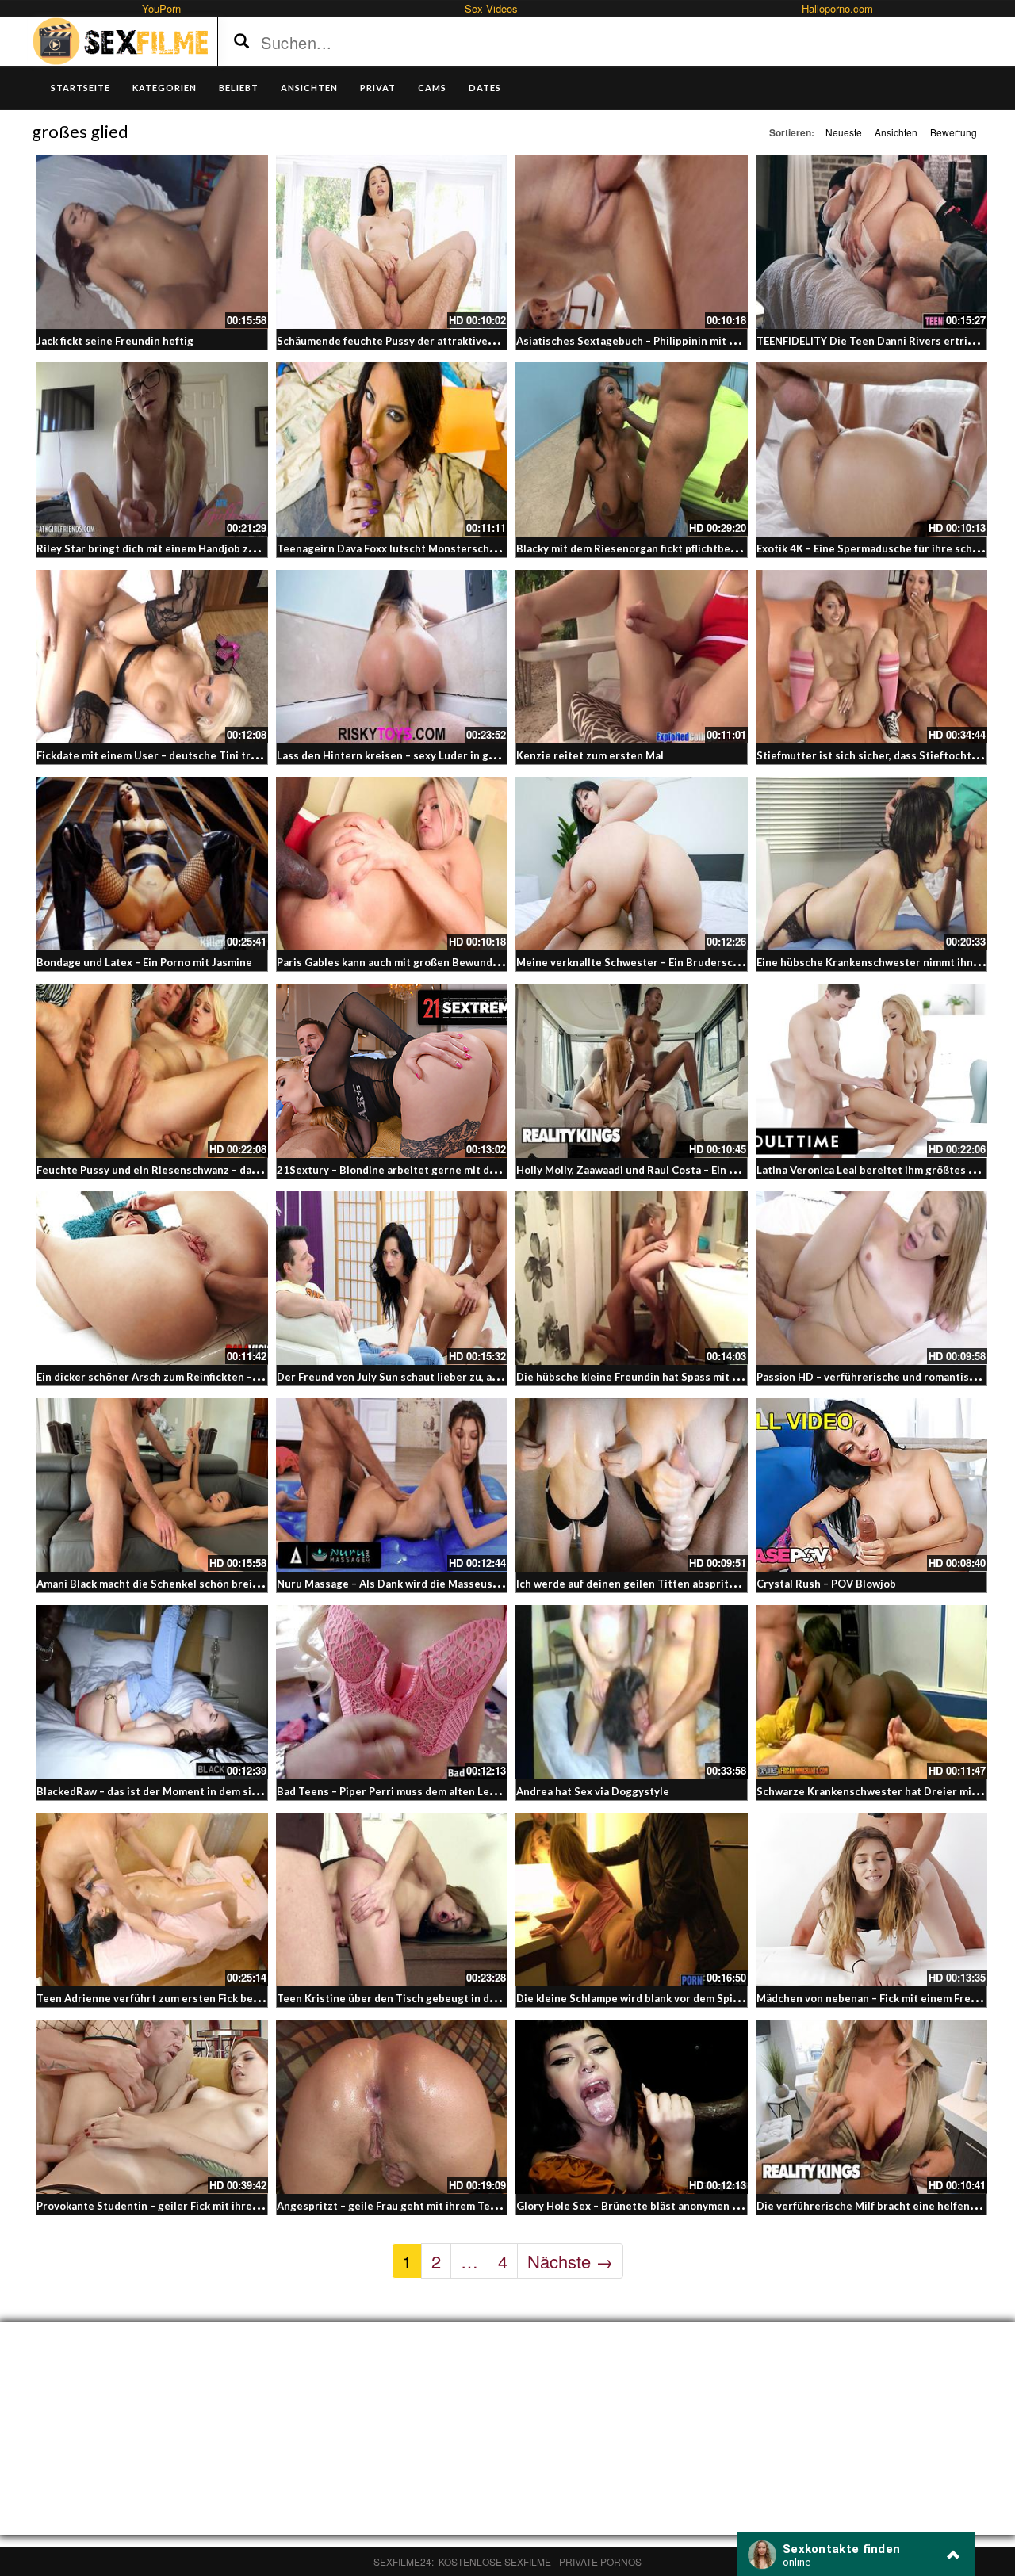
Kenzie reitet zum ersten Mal (590, 755)
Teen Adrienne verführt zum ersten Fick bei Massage (170, 1998)
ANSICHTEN (309, 88)
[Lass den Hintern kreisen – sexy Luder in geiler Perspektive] (392, 657)
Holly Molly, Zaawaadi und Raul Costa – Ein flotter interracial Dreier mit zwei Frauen (726, 1170)
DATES (485, 88)
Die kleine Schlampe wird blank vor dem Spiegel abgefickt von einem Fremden (710, 1998)
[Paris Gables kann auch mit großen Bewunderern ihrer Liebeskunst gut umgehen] (392, 864)
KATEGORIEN (165, 88)
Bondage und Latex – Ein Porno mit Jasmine (144, 962)
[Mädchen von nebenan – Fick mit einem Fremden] (872, 1900)
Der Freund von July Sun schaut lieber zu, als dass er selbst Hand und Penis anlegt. (484, 1377)
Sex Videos (491, 8)
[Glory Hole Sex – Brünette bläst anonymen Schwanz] (632, 2106)
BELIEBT (239, 88)
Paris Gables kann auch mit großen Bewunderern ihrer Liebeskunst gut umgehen (479, 962)
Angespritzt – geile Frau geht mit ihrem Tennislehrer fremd (426, 2206)
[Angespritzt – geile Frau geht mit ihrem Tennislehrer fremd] (392, 2106)
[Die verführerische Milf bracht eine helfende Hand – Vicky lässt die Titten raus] (872, 2106)
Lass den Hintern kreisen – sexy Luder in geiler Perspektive (426, 755)
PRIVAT (378, 88)
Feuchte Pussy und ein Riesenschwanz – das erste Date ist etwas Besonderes (231, 1170)
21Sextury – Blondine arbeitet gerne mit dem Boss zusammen (432, 1170)
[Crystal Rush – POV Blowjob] (872, 1485)
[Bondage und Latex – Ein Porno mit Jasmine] (152, 864)
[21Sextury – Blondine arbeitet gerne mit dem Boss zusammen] (392, 1070)
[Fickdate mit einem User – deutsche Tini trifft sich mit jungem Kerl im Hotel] (152, 657)
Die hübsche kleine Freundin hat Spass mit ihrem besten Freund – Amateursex (712, 1377)
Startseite (80, 88)
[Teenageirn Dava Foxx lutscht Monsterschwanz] (392, 449)
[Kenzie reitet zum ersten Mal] (632, 657)
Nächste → (570, 2261)
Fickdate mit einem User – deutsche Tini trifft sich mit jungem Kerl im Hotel (227, 755)
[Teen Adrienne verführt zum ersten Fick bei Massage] (152, 1900)
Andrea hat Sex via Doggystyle (593, 1791)
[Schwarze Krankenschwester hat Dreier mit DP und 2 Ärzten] (872, 1692)
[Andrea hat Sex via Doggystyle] (632, 1692)
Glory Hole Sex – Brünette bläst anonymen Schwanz (646, 2206)
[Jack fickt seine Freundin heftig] (152, 242)
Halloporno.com (837, 8)
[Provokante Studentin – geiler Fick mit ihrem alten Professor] (152, 2106)
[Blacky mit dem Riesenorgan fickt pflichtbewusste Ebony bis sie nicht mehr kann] (632, 449)
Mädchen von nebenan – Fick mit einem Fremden (877, 1998)
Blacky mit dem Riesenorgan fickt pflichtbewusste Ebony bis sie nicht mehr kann (717, 548)
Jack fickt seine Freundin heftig (115, 341)
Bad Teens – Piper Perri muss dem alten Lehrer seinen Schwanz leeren (453, 1791)
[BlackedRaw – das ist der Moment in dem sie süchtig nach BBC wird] (152, 1692)
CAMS (432, 88)
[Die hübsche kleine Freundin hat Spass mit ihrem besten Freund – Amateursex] (632, 1278)
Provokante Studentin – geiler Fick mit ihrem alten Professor (189, 2206)
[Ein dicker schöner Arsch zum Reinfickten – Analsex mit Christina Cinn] (152, 1278)
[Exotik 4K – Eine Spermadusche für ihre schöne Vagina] (872, 449)
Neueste (844, 132)
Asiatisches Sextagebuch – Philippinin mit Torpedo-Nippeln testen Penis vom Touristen (737, 341)
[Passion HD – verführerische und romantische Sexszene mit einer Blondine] (872, 1278)
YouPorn (161, 8)
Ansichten (896, 132)
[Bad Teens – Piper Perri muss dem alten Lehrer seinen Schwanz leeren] (392, 1692)
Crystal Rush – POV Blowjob (826, 1584)
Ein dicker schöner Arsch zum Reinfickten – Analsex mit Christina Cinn (212, 1377)
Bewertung (954, 132)
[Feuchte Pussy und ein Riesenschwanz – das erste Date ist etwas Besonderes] (152, 1070)
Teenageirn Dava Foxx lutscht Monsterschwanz (396, 548)
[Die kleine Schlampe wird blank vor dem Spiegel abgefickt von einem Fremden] (632, 1900)
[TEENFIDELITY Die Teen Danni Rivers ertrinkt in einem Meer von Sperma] (872, 242)
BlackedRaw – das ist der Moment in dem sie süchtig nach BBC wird (205, 1791)
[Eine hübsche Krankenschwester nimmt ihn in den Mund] (872, 864)
